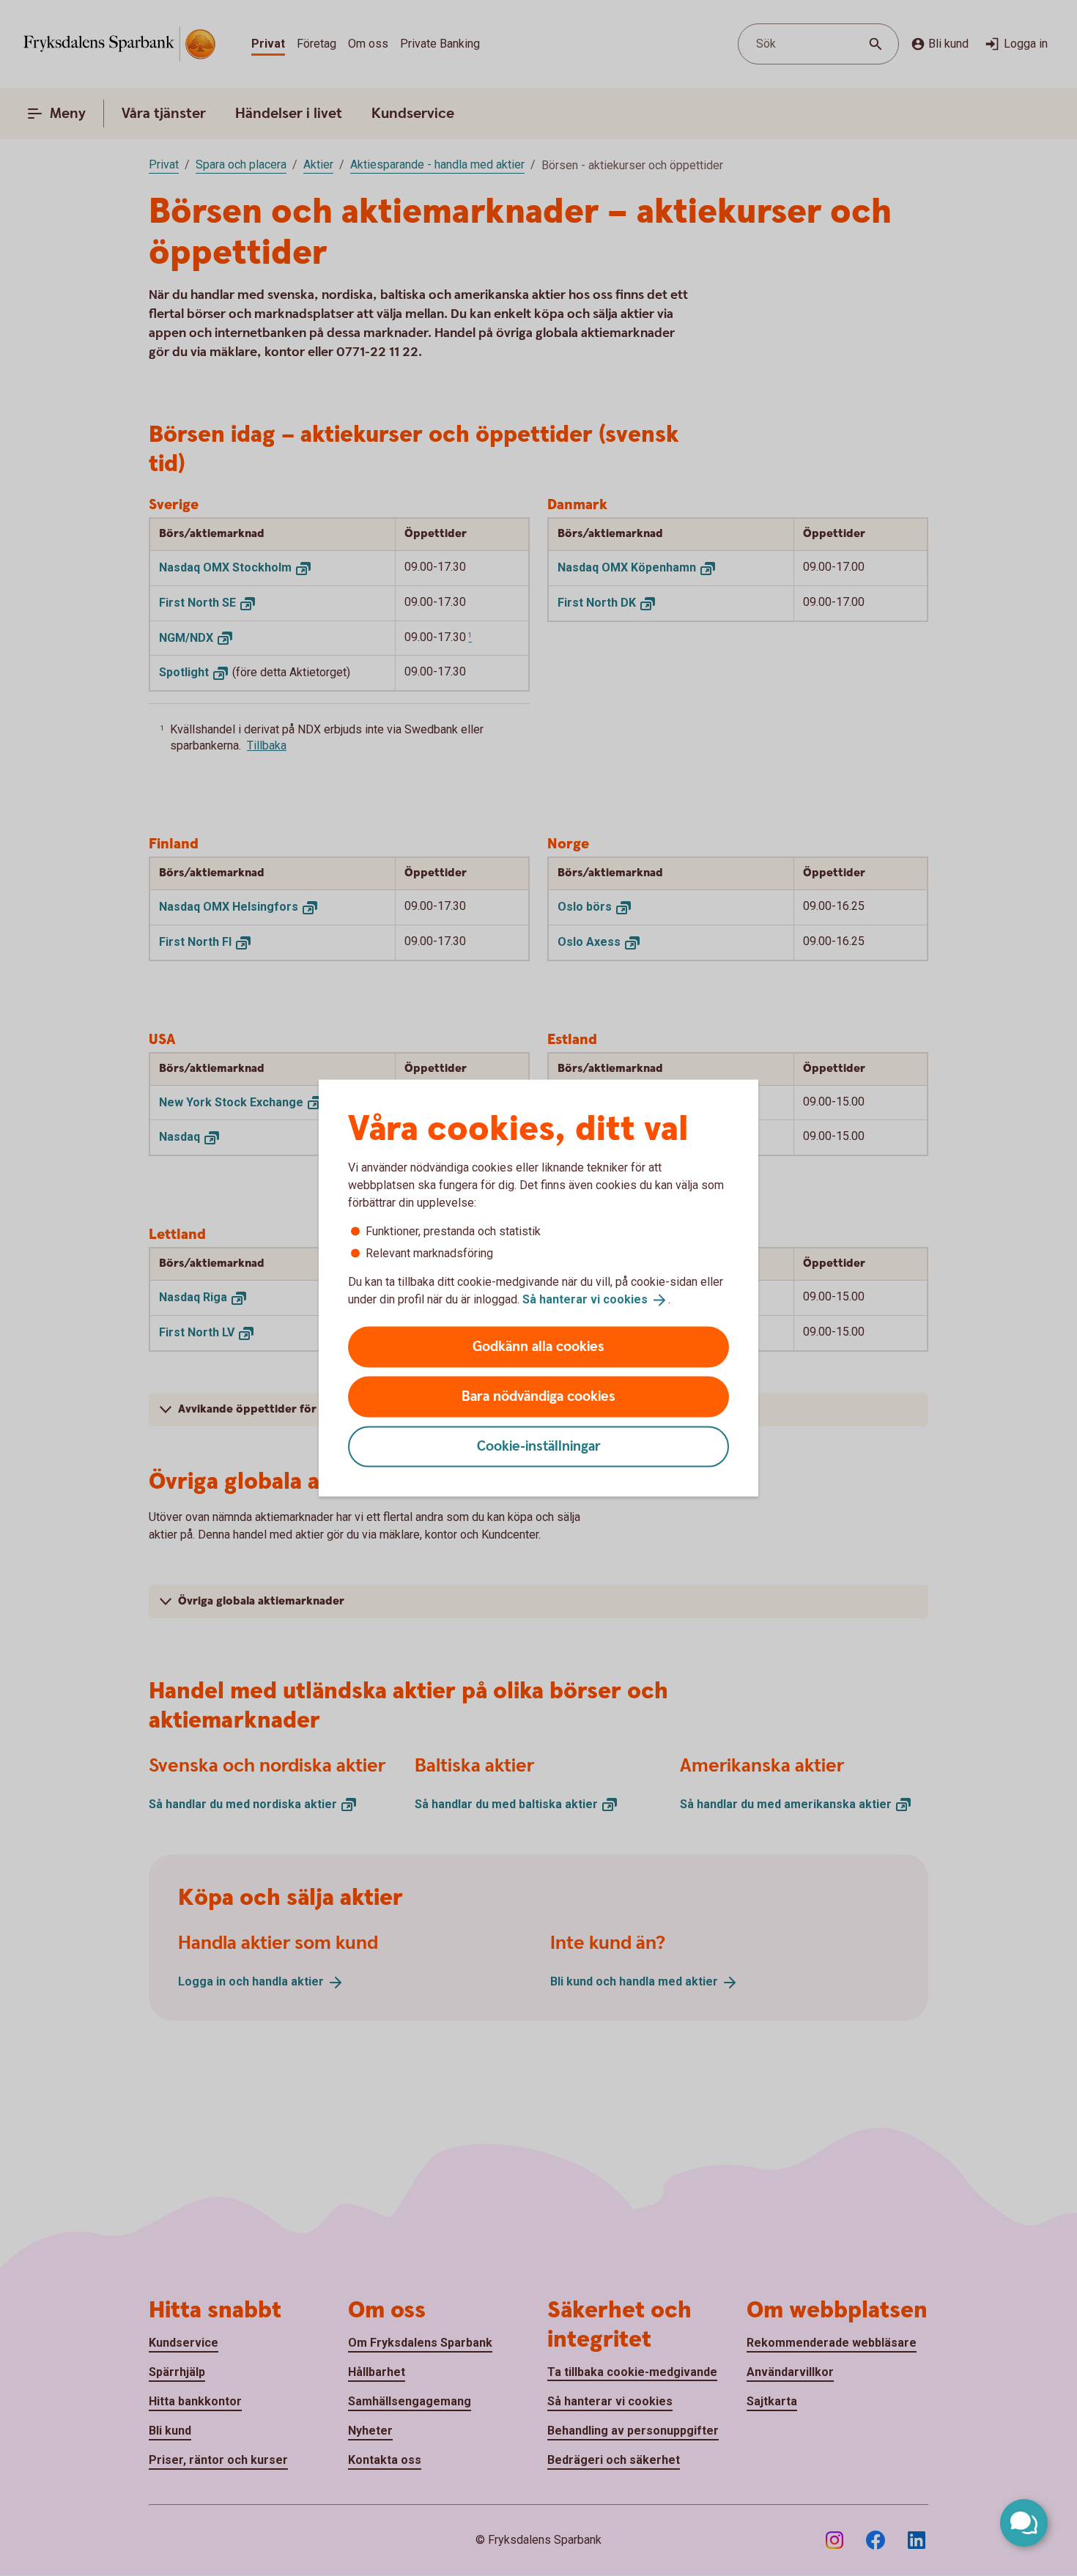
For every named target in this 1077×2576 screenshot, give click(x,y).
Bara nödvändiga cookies (538, 1396)
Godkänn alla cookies (538, 1346)
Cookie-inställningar (539, 1446)
